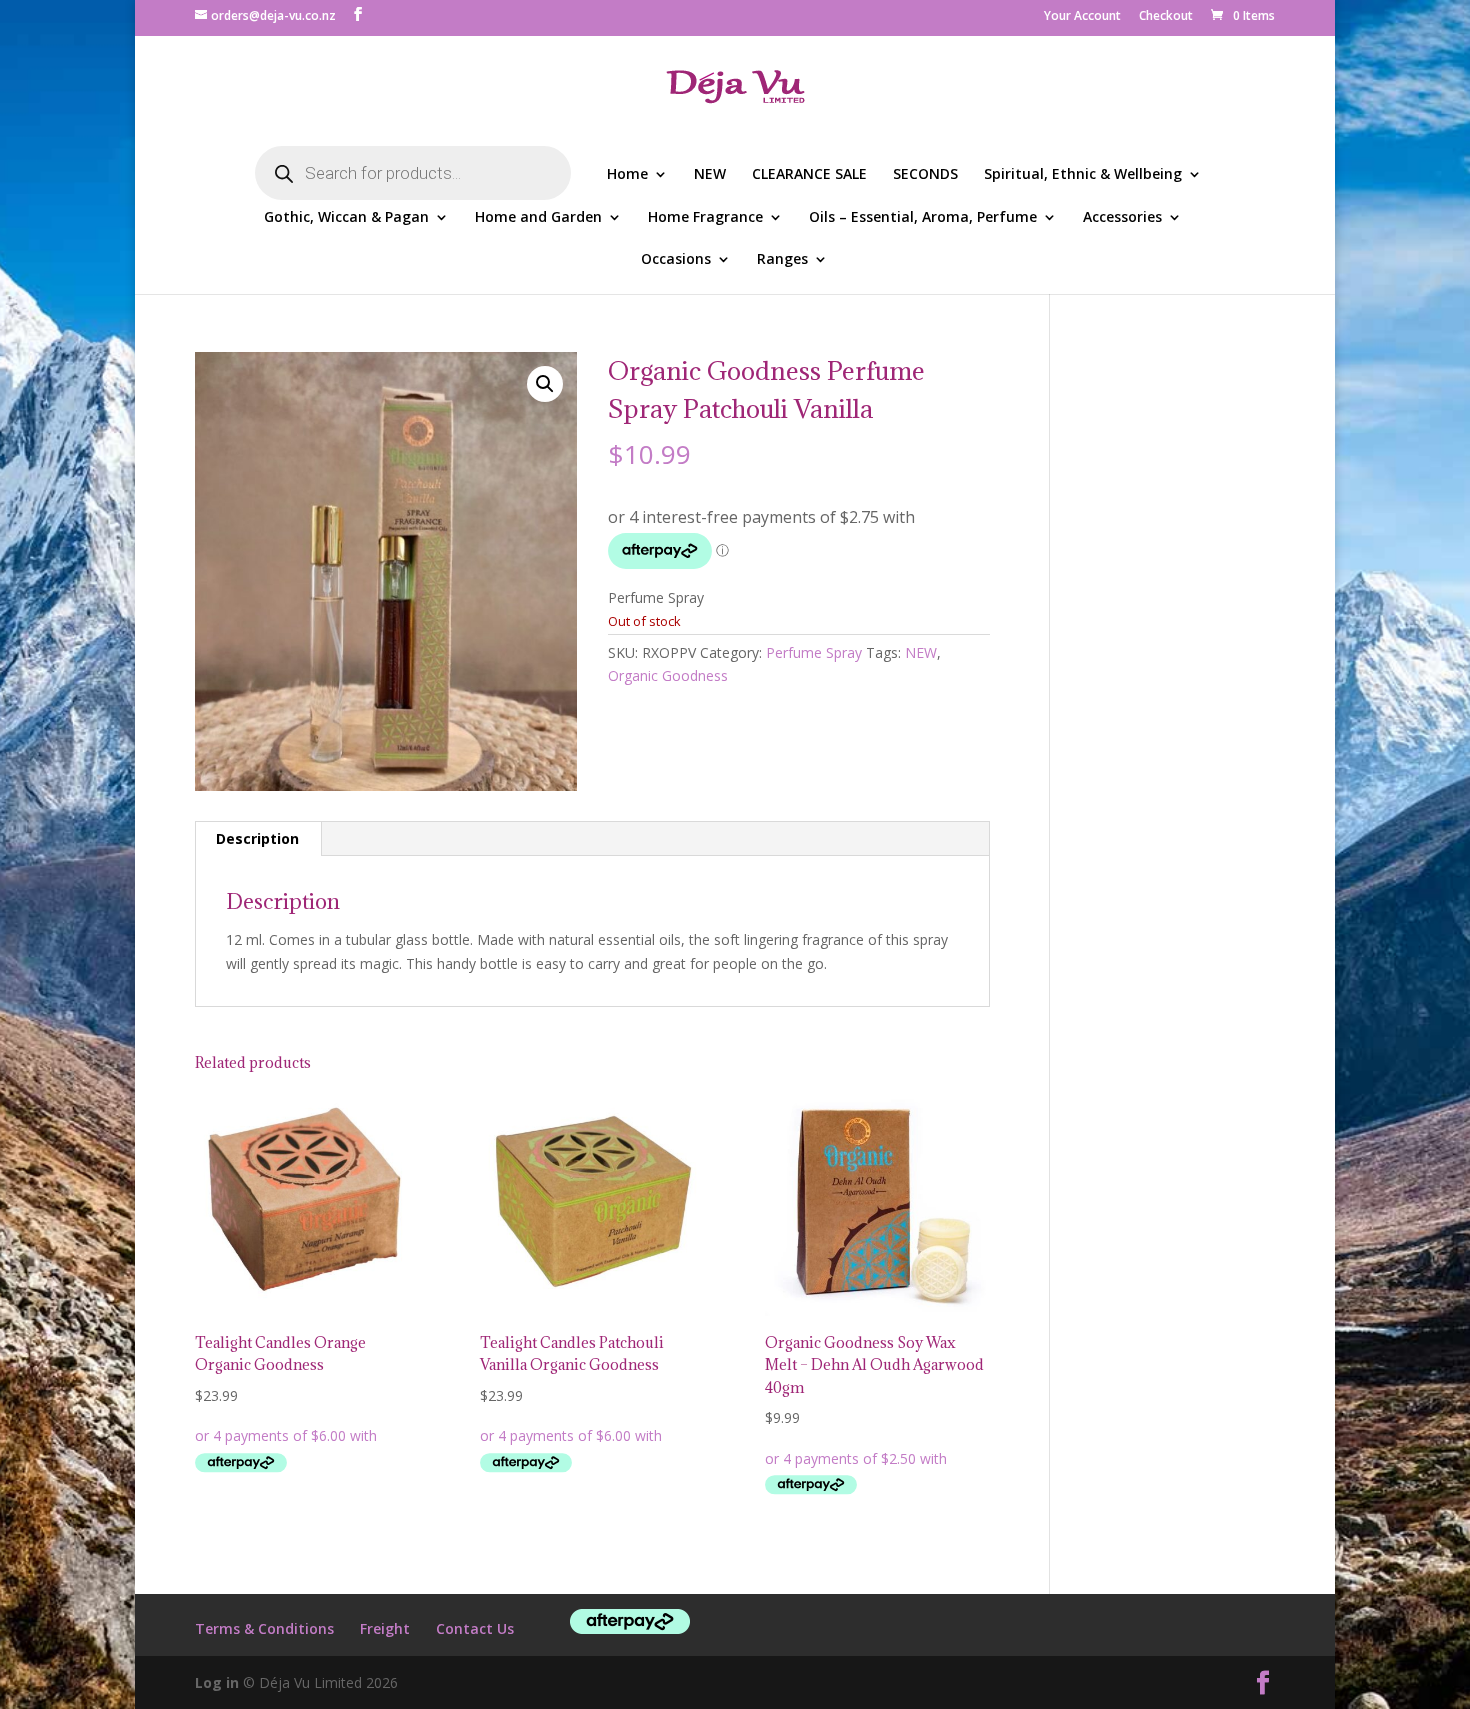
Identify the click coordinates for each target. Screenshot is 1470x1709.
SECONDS (925, 175)
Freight (385, 1628)
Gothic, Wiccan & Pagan (346, 218)
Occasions (676, 260)
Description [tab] (257, 838)
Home (627, 175)
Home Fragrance (705, 218)
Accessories (1122, 218)
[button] (545, 384)
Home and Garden (538, 218)
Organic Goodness (668, 675)
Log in (217, 1682)
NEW (710, 175)
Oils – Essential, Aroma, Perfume (923, 218)
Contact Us (475, 1628)
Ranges (782, 260)
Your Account (1082, 17)
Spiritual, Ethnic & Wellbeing (1083, 175)
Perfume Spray (814, 652)
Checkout (1166, 17)
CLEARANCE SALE (809, 175)
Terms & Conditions (264, 1628)
